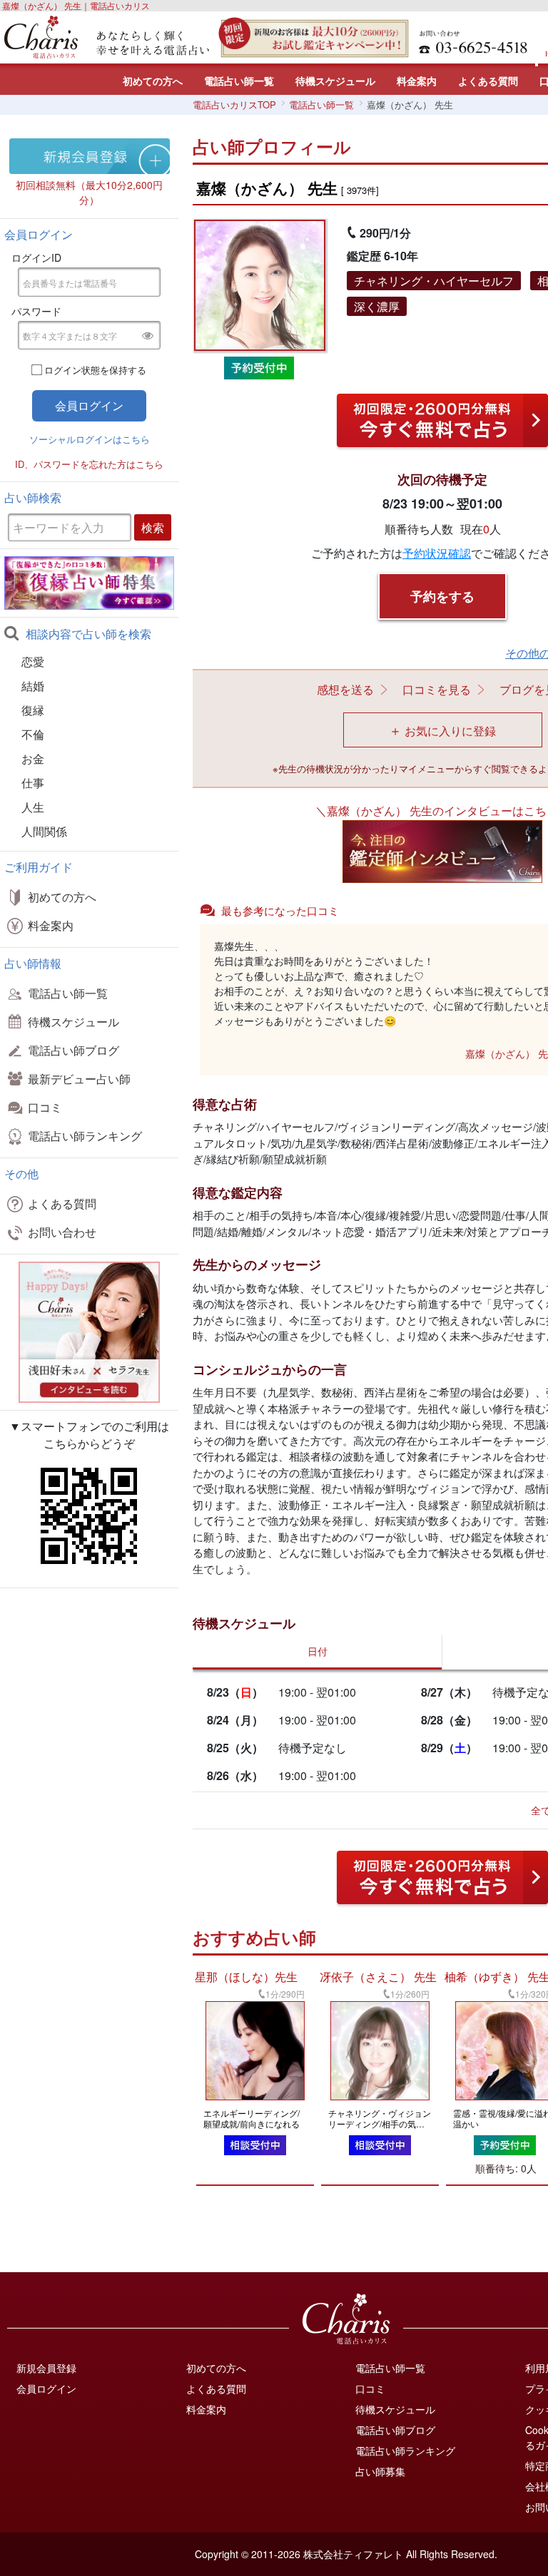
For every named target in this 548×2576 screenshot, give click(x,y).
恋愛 (33, 661)
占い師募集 (380, 2471)
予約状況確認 (437, 553)
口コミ (45, 1107)
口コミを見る (437, 689)
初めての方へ (153, 81)
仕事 (33, 783)
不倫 (33, 734)
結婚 (33, 686)
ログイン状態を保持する (95, 370)
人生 (33, 807)
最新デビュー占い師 (79, 1079)
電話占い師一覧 (239, 81)
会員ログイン (46, 2388)
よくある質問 (488, 81)
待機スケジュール (335, 81)
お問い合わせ (62, 1232)
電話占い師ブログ (73, 1050)
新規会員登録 (46, 2368)
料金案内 (417, 81)
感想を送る (345, 689)
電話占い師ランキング (85, 1136)
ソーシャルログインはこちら (90, 439)
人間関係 (44, 831)
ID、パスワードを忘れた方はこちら (89, 464)
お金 (33, 758)
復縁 (33, 710)
